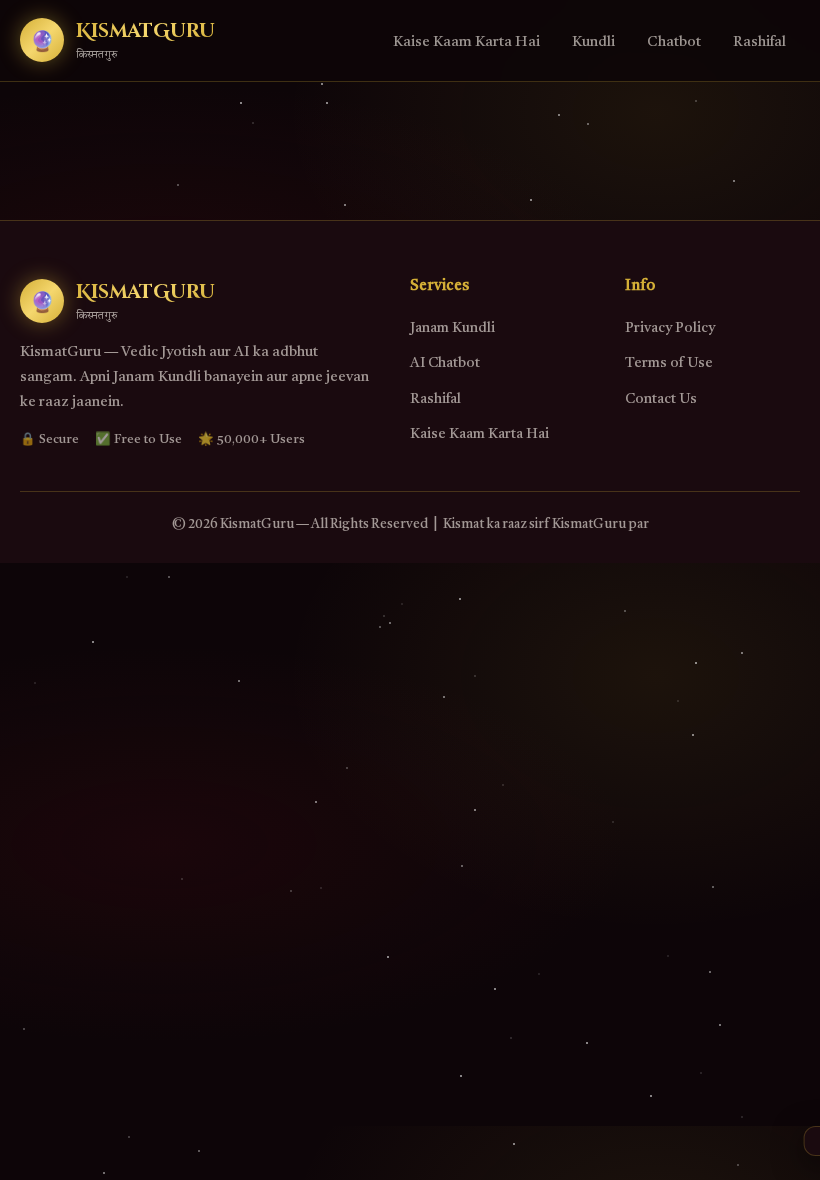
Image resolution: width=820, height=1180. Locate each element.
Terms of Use (669, 363)
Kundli (593, 42)
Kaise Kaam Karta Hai (466, 42)
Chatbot (674, 42)
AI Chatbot (445, 363)
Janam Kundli (452, 328)
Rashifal (759, 42)
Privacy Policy (670, 328)
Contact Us (661, 399)
